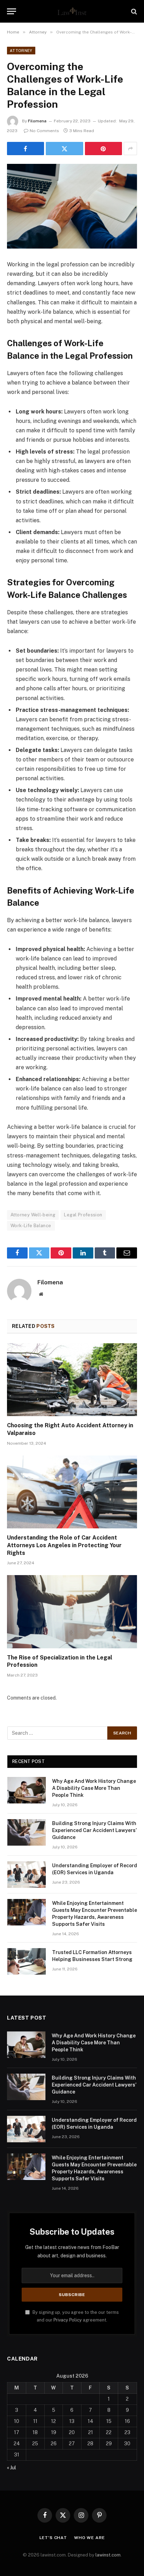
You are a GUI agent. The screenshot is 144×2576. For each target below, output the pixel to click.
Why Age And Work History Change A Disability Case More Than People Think (94, 1788)
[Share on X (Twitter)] (64, 149)
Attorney (21, 51)
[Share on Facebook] (26, 149)
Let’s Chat (53, 2538)
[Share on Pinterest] (103, 149)
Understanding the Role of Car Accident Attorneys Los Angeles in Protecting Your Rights (64, 1545)
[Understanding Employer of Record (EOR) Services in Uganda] (27, 1875)
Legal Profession (83, 1215)
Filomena (37, 121)
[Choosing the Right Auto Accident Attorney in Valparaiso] (72, 1380)
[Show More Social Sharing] (130, 149)
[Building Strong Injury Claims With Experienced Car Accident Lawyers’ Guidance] (27, 1832)
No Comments (44, 131)
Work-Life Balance (31, 1226)
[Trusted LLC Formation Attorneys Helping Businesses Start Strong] (27, 1961)
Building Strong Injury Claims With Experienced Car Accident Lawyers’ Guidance (94, 1830)
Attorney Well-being (33, 1215)
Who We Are (89, 2538)
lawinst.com (108, 2555)
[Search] (133, 11)
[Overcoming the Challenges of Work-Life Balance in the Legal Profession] (72, 206)
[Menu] (12, 11)
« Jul (12, 2468)
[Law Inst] (72, 11)
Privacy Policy (68, 2320)
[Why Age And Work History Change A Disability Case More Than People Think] (27, 1790)
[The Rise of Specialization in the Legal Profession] (72, 1612)
